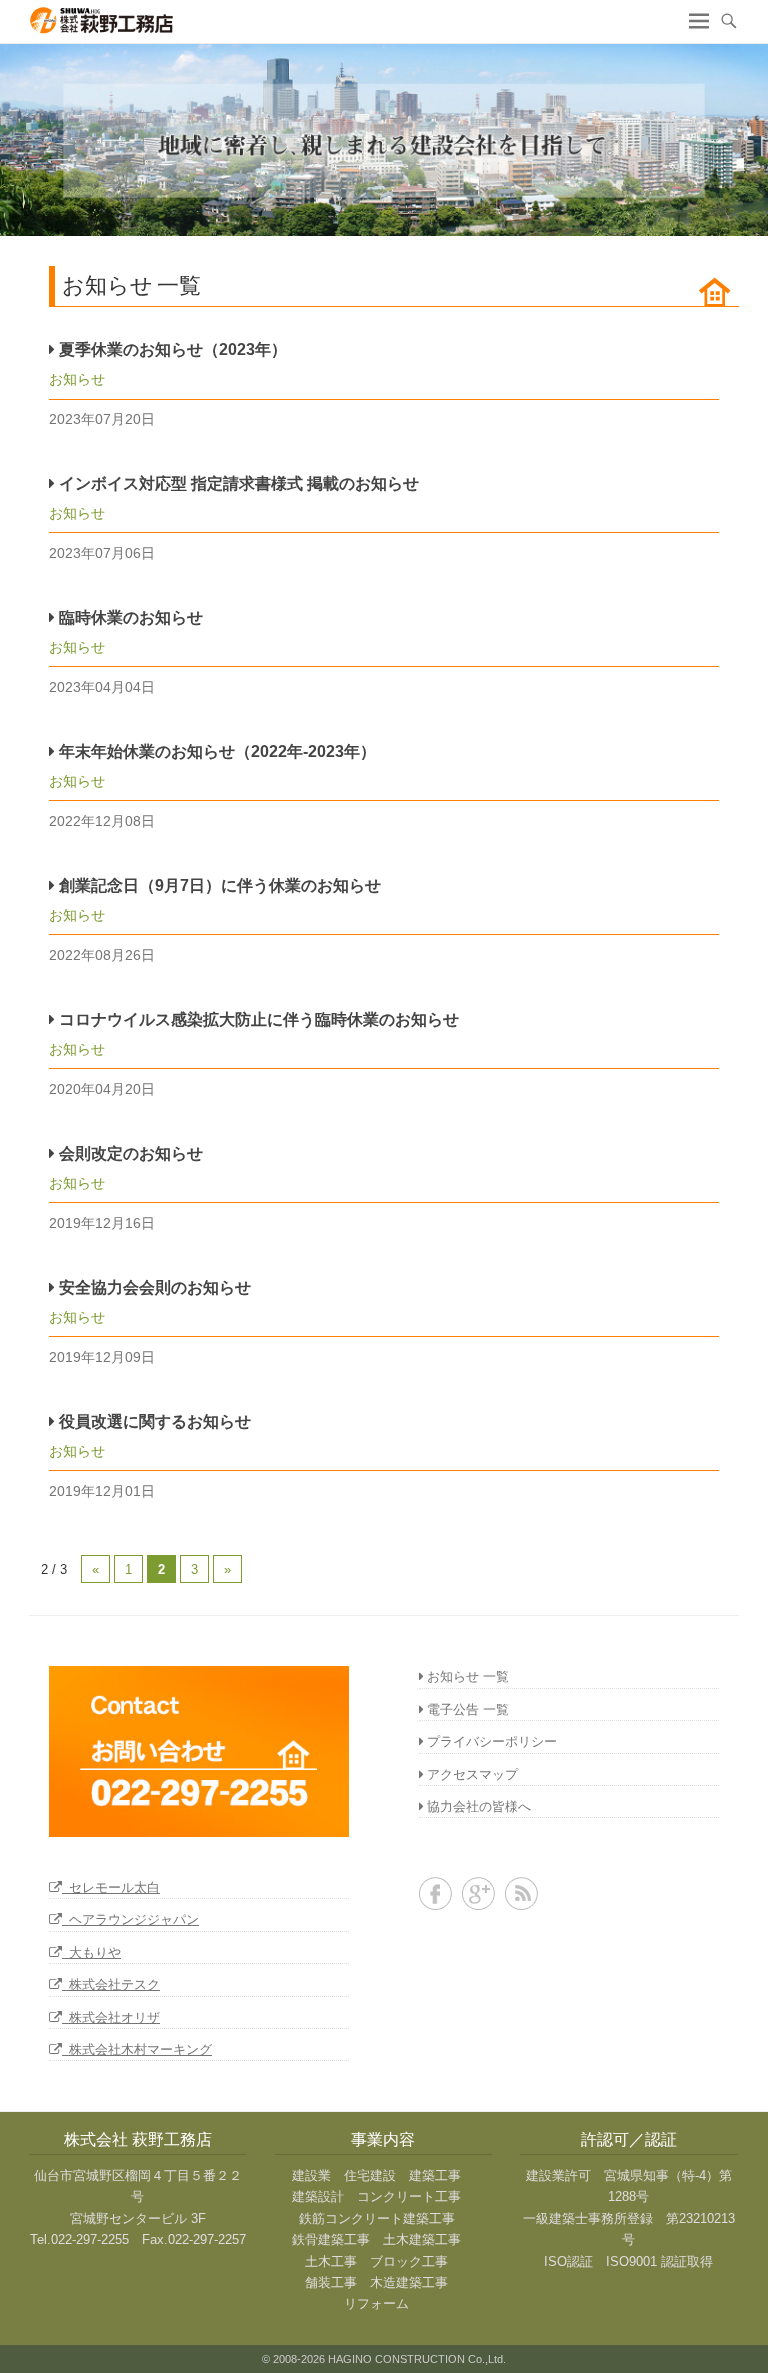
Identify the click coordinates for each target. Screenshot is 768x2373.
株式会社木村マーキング (137, 2049)
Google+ (478, 1893)
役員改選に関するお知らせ (153, 1421)
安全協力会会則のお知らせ (153, 1287)
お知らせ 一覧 (468, 1676)
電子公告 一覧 (468, 1709)
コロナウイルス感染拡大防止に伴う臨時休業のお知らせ (257, 1019)
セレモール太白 (111, 1887)
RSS (521, 1893)
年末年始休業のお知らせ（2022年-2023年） (215, 751)
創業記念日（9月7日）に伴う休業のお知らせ (218, 885)
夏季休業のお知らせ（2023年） (171, 349)
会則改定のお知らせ (129, 1153)
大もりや (91, 1952)
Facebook (435, 1893)
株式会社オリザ (111, 2017)
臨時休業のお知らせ (129, 617)
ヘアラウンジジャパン (130, 1919)
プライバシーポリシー (492, 1741)
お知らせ (77, 379)
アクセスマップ (472, 1774)
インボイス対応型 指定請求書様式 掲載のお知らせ (237, 483)
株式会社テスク (111, 1984)
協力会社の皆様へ (479, 1806)
